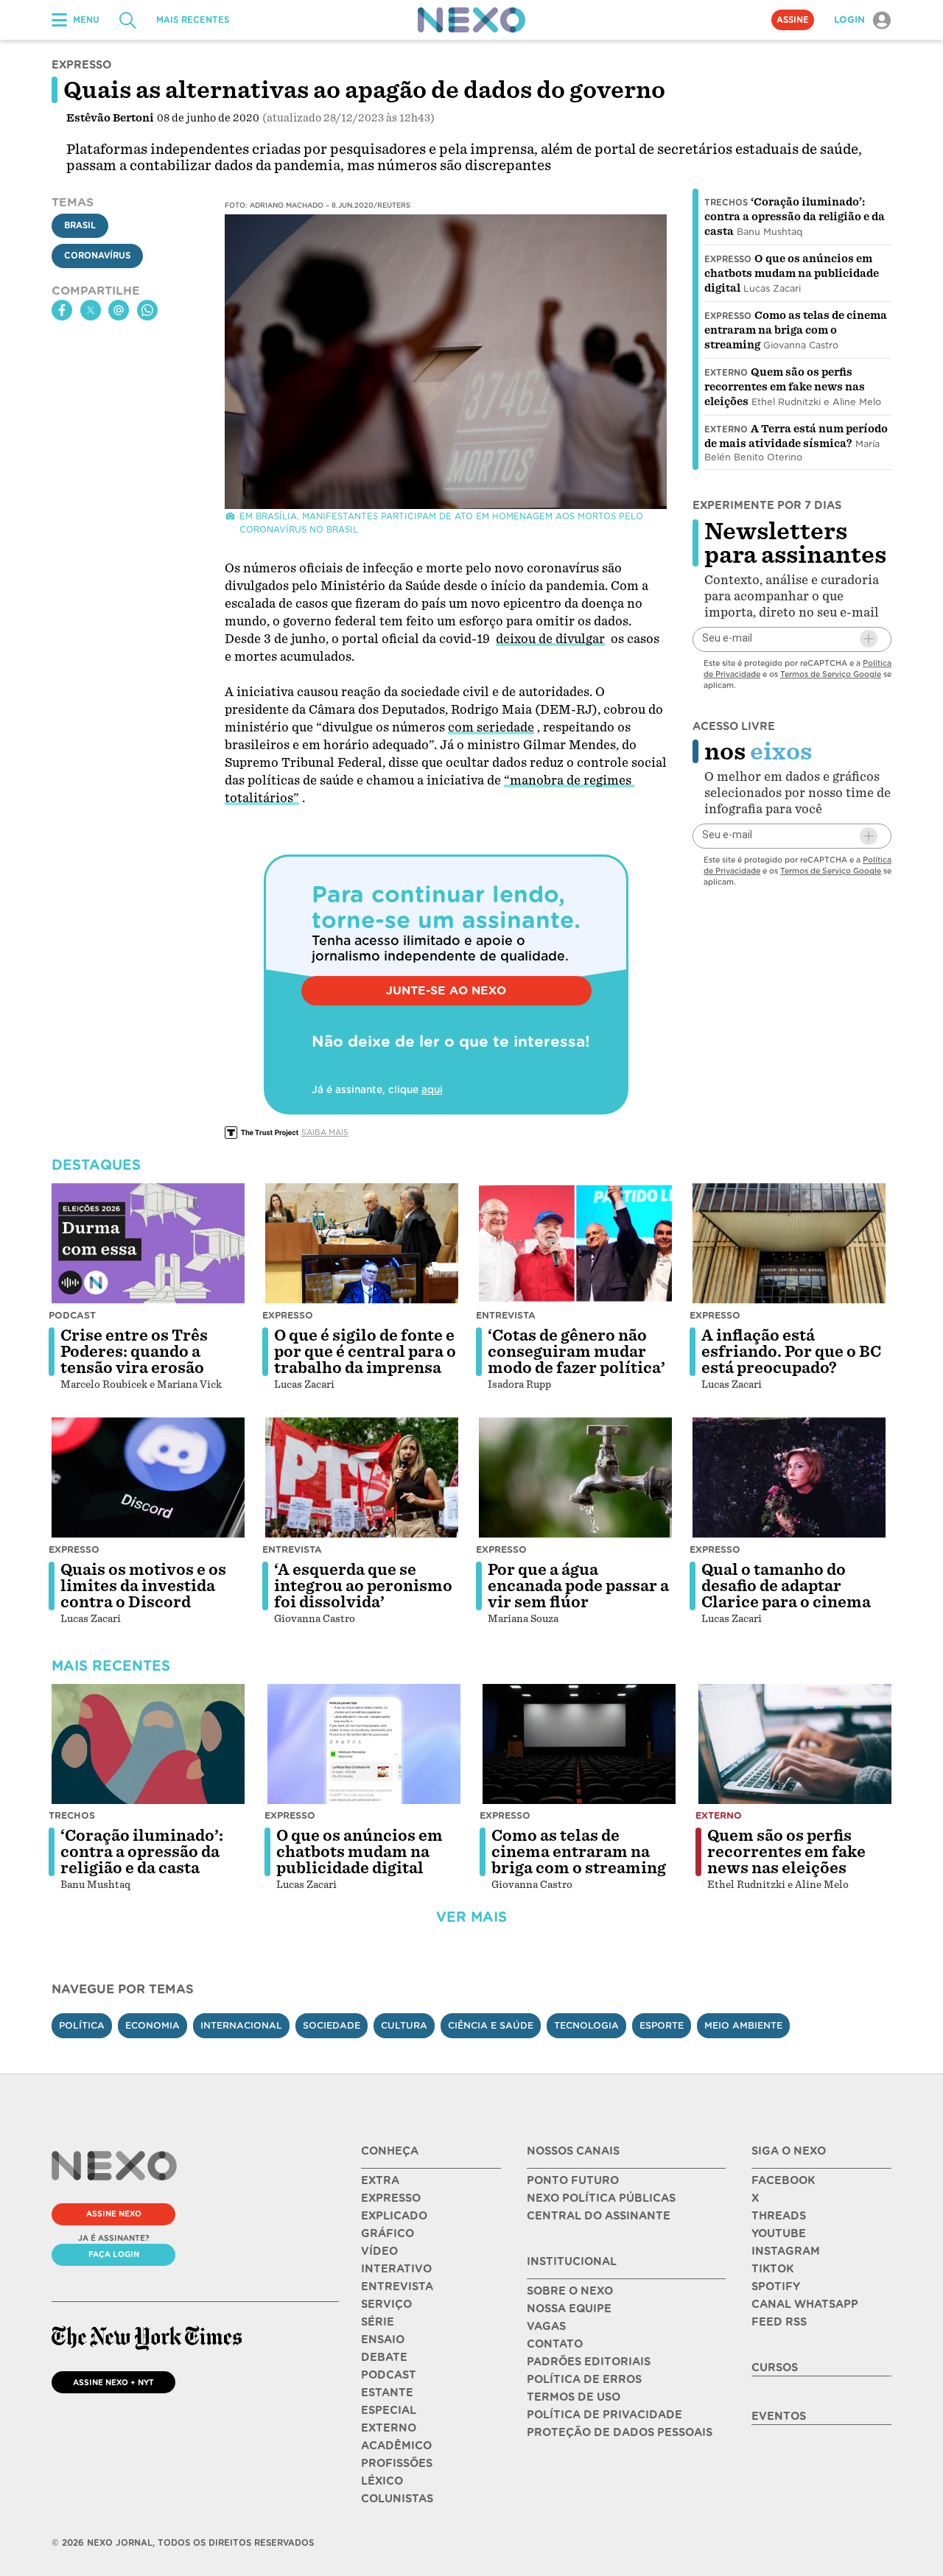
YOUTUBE (779, 2233)
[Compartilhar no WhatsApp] (147, 310)
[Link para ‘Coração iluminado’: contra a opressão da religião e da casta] (148, 1744)
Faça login (114, 2254)
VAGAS (546, 2326)
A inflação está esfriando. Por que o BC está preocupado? (791, 1352)
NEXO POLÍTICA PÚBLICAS (601, 2198)
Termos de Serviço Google (831, 673)
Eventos (779, 2416)
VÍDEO (379, 2251)
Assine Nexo (114, 2214)
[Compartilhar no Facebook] (62, 310)
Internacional (241, 2025)
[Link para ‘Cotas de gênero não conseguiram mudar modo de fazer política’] (575, 1243)
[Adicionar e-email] (869, 639)
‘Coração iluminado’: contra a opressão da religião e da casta (795, 217)
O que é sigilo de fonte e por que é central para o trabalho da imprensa (365, 1352)
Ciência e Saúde (491, 2025)
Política (82, 2025)
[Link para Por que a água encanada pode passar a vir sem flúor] (575, 1478)
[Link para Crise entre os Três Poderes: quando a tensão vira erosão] (148, 1243)
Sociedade (332, 2025)
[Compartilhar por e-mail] (119, 310)
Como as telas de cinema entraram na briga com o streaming (796, 330)
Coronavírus (97, 256)
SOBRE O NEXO (570, 2291)
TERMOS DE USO (574, 2397)
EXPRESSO (391, 2198)
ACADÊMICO (396, 2446)
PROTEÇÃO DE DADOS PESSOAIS (620, 2432)
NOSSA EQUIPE (569, 2309)
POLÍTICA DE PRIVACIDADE (604, 2415)
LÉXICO (382, 2481)
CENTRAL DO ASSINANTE (599, 2216)
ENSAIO (383, 2340)
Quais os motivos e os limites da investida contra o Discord (143, 1586)
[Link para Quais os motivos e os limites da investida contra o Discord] (148, 1478)
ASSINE (793, 20)
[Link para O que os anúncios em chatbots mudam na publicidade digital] (364, 1744)
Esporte (662, 2025)
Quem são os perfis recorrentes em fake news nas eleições (785, 387)
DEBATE (384, 2357)
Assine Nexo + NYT (113, 2382)
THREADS (779, 2216)
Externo (726, 373)
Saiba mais (325, 1132)
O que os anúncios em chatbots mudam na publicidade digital (792, 273)
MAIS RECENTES (193, 20)
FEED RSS (779, 2322)
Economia (153, 2025)
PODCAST (389, 2375)
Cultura (404, 2025)
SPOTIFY (776, 2287)
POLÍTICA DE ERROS (584, 2379)
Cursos (775, 2368)
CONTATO (555, 2344)
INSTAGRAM (786, 2251)
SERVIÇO (386, 2304)
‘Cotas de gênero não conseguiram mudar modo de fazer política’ (576, 1352)
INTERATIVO (396, 2269)
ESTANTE (387, 2393)
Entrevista (506, 1315)
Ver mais (471, 1917)
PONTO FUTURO (573, 2180)
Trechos (726, 203)
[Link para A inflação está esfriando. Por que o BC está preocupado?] (789, 1243)
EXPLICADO (394, 2216)
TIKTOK (772, 2269)
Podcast (72, 1315)
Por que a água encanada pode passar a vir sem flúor (578, 1586)
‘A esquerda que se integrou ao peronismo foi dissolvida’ (363, 1586)
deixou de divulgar (550, 639)
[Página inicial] (471, 20)
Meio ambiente (743, 2025)
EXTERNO (389, 2428)
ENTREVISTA (397, 2287)
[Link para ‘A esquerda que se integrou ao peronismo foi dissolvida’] (362, 1478)
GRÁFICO (388, 2233)
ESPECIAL (389, 2410)
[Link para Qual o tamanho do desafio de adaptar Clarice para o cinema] (789, 1478)
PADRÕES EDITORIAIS (589, 2362)
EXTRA (380, 2180)
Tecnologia (586, 2025)
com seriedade (491, 727)
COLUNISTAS (397, 2499)
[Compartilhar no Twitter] (91, 310)
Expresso (728, 259)
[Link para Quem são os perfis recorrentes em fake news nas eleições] (795, 1744)
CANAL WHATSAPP (805, 2304)
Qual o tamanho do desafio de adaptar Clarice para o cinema (786, 1586)
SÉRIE (378, 2322)
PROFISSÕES (397, 2463)
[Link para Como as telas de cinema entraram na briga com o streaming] (579, 1744)
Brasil (80, 226)
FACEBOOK (783, 2180)
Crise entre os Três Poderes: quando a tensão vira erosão (134, 1352)
